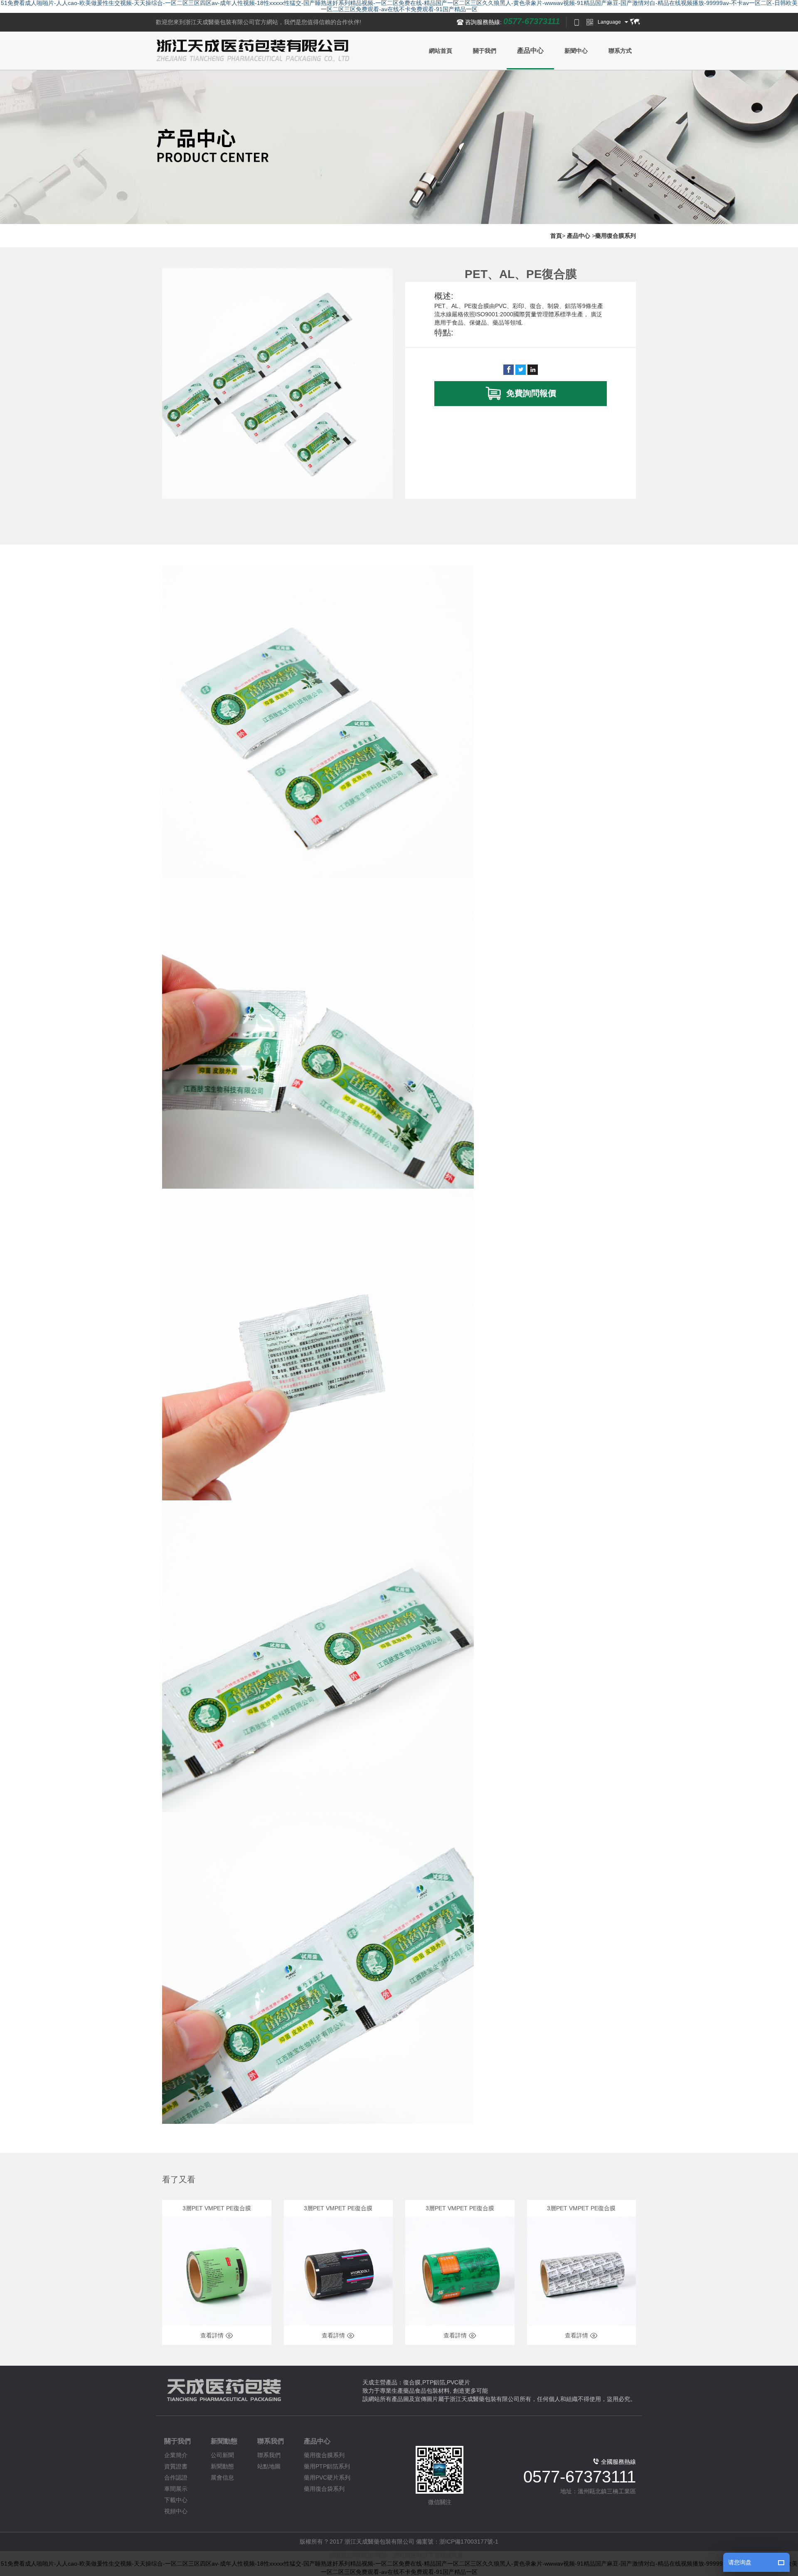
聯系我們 (271, 2441)
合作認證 (176, 2477)
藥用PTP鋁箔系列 (327, 2466)
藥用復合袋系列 (324, 2489)
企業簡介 (176, 2455)
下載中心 (176, 2500)
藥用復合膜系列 (616, 236)
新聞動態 (224, 2441)
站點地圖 (269, 2466)
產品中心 (530, 50)
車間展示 (176, 2489)
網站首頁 (441, 51)
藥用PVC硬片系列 (327, 2477)
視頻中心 (176, 2511)
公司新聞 (222, 2455)
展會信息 (222, 2477)
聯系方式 (620, 51)
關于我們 (485, 51)
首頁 (556, 236)
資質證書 (176, 2466)
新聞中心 (576, 51)
